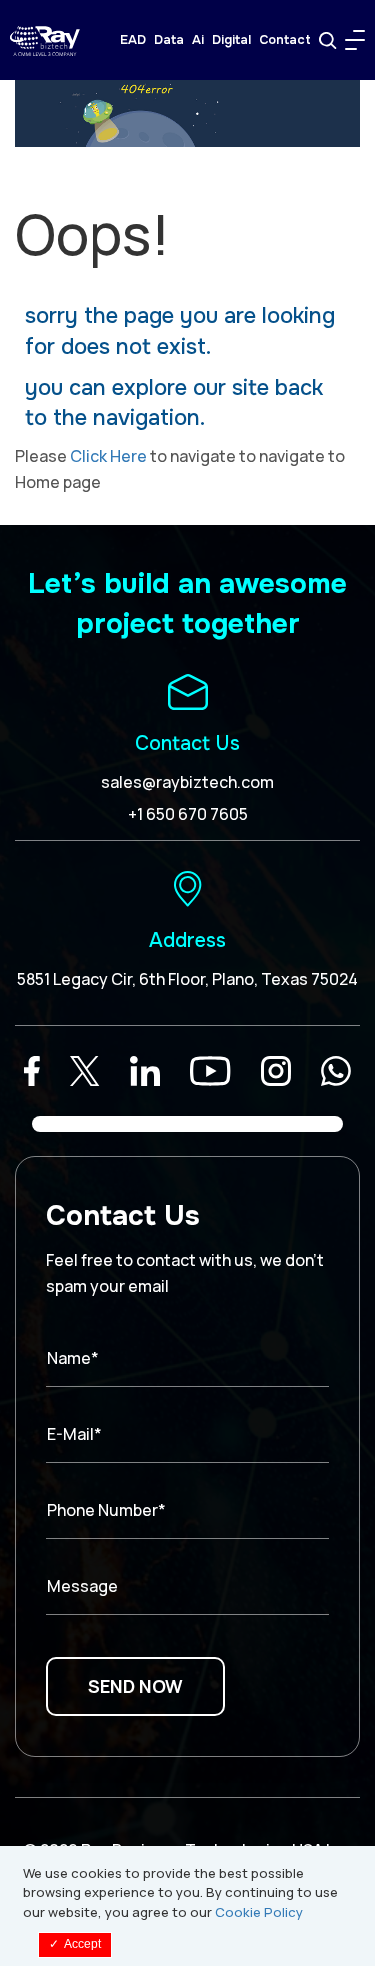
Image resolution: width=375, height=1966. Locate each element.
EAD (133, 40)
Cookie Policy (259, 1912)
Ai (198, 40)
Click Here (108, 456)
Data (169, 40)
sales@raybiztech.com (187, 782)
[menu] (355, 40)
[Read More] (32, 1071)
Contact (285, 40)
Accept (75, 1944)
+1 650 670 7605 (188, 814)
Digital (231, 40)
